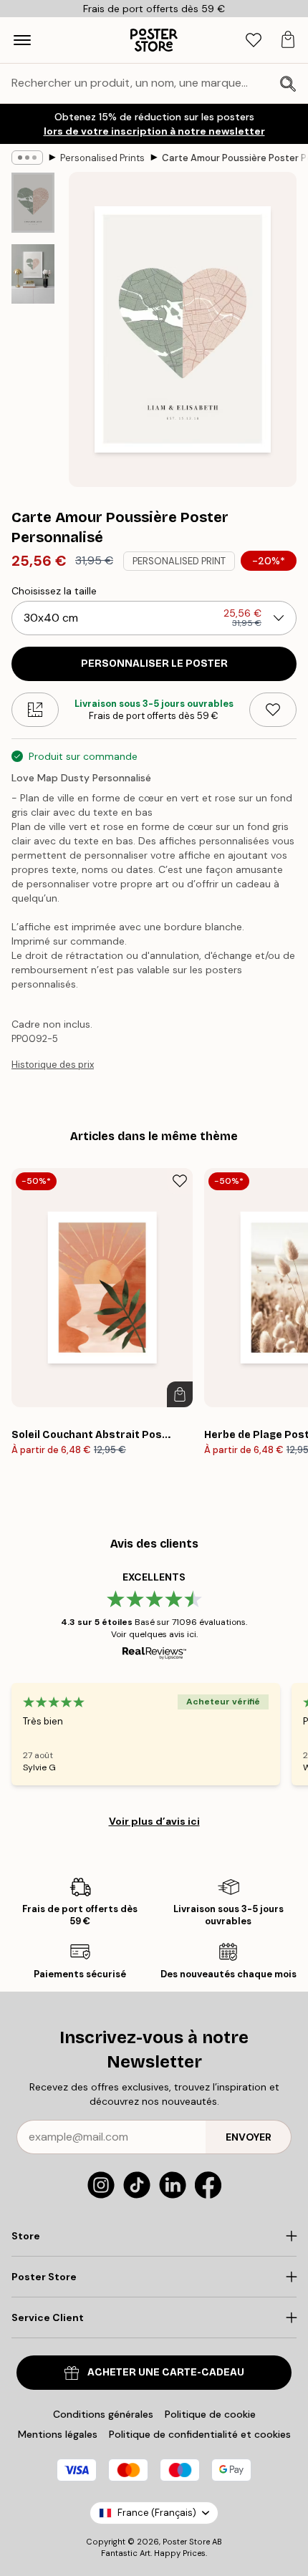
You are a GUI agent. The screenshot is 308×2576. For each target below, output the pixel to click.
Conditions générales (103, 2414)
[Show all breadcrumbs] (27, 158)
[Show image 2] (33, 274)
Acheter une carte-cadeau (166, 2372)
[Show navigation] (22, 40)
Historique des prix (53, 1065)
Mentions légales (58, 2434)
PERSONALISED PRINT (179, 561)
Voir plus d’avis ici (154, 1821)
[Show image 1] (33, 203)
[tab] (254, 40)
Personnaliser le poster (154, 664)
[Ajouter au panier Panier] (180, 1394)
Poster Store (186, 2542)
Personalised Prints (102, 158)
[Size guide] (35, 710)
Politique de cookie (210, 2414)
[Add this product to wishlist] (273, 710)
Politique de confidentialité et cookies (200, 2434)
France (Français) (157, 2513)
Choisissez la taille (54, 591)
